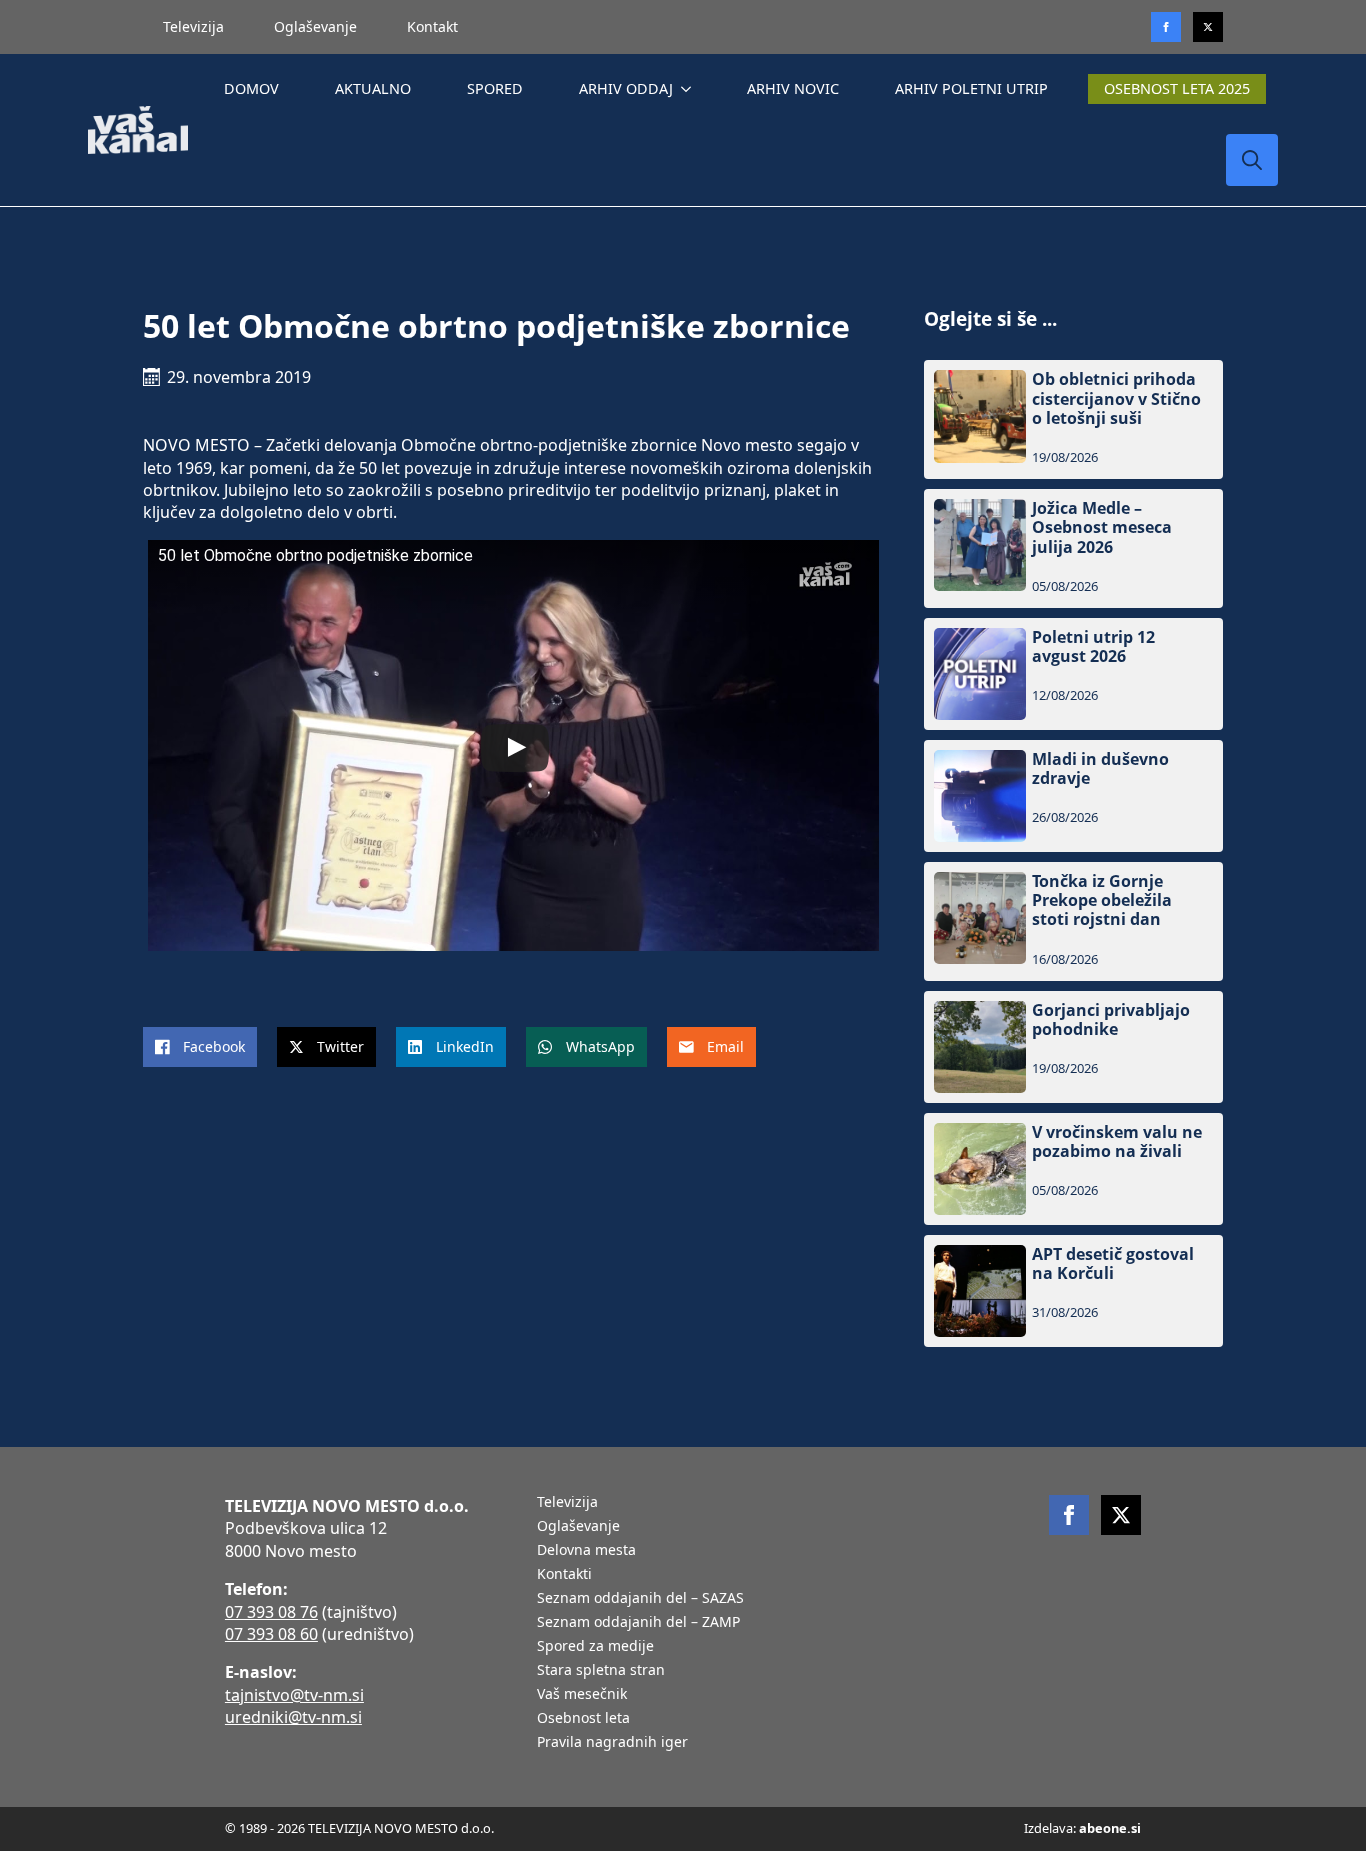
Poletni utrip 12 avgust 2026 (1093, 647)
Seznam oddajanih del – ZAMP (638, 1623)
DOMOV (251, 88)
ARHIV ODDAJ (626, 88)
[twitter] (1208, 27)
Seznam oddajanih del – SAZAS (640, 1599)
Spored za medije (595, 1647)
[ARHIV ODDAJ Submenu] (690, 89)
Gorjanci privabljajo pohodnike (1111, 1020)
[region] (260, 1694)
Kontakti (564, 1575)
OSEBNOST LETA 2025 (1177, 88)
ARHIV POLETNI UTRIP (971, 88)
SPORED (495, 88)
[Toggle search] (1252, 160)
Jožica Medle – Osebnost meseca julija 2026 (1102, 528)
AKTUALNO (373, 88)
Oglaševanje (315, 26)
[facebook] (1069, 1515)
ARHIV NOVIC (793, 88)
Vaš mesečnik (582, 1695)
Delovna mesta (586, 1551)
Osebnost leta (583, 1719)
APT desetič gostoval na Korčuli (1113, 1264)
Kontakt (432, 26)
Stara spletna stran (601, 1671)
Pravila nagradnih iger (612, 1743)
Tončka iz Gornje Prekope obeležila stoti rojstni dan (1102, 901)
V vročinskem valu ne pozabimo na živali (1117, 1142)
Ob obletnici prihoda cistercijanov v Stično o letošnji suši (1116, 399)
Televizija (193, 26)
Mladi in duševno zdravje (1100, 769)
